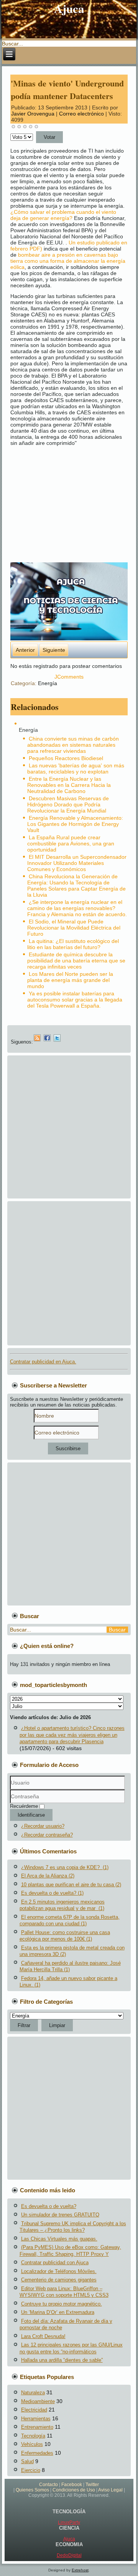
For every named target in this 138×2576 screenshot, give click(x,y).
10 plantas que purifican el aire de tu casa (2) (71, 1885)
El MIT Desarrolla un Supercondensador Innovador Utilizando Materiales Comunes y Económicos (77, 863)
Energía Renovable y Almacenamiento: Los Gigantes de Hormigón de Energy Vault (75, 824)
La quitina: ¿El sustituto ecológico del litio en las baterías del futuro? (73, 944)
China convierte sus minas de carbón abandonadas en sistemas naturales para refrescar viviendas (73, 745)
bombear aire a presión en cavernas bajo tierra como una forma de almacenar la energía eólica (68, 261)
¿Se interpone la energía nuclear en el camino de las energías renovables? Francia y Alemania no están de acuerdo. (77, 908)
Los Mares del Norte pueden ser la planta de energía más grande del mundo (70, 980)
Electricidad (34, 2410)
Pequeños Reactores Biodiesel (66, 758)
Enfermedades (37, 2453)
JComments (69, 677)
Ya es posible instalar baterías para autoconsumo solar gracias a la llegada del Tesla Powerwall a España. (75, 1000)
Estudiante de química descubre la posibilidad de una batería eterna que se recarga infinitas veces (76, 961)
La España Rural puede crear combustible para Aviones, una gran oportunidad (71, 843)
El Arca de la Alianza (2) (48, 1876)
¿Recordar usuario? (43, 1826)
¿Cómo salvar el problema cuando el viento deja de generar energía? (63, 215)
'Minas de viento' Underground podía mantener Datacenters (67, 90)
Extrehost (80, 2570)
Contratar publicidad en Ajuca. (43, 1362)
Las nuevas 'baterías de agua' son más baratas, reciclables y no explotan (76, 769)
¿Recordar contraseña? (47, 1835)
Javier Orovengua (33, 114)
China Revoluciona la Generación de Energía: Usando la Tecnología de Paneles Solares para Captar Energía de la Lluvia (76, 886)
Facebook (72, 2485)
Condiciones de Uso (74, 2490)
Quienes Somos (32, 2490)
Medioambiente (38, 2401)
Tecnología (33, 2436)
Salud (27, 2461)
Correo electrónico (82, 114)
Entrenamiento (37, 2427)
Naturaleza (33, 2393)
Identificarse (31, 1815)
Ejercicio (31, 2470)
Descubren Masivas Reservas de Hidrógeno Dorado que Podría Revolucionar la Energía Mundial (68, 804)
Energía (48, 683)
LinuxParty (69, 2522)
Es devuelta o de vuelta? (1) (52, 1893)
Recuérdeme (24, 1806)
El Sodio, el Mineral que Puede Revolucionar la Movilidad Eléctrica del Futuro (74, 928)
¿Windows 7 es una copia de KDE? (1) (65, 1867)
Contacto (48, 2485)
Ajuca (69, 2539)
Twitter (92, 2485)
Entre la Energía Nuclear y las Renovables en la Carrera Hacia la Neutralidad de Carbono (69, 785)
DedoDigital (69, 2555)
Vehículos (32, 2444)
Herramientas (36, 2419)
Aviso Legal (110, 2490)
